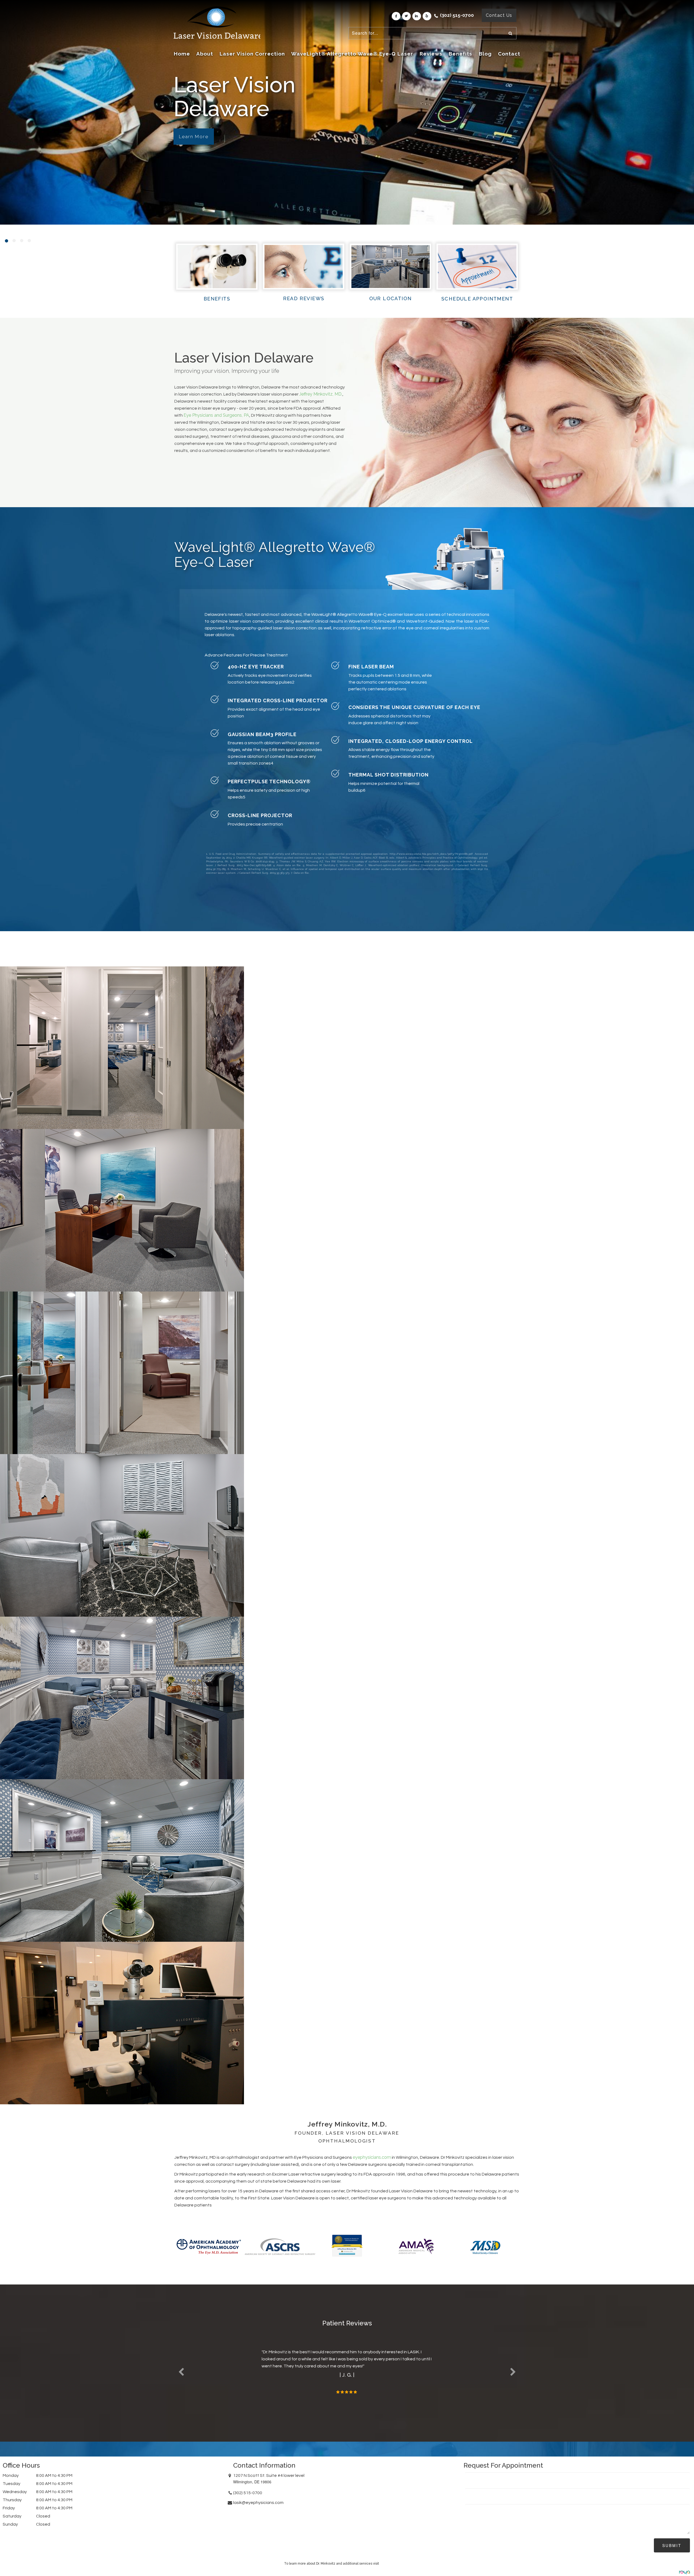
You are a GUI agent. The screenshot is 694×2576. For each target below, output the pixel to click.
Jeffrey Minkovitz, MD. (321, 394)
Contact (509, 54)
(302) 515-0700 (457, 15)
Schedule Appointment (477, 299)
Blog (485, 54)
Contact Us (499, 15)
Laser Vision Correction (252, 54)
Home (182, 54)
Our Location (391, 298)
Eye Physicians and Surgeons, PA (216, 415)
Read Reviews (304, 298)
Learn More (194, 137)
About (205, 54)
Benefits (460, 54)
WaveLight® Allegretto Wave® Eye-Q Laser (352, 54)
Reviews (431, 54)
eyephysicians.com (372, 2157)
